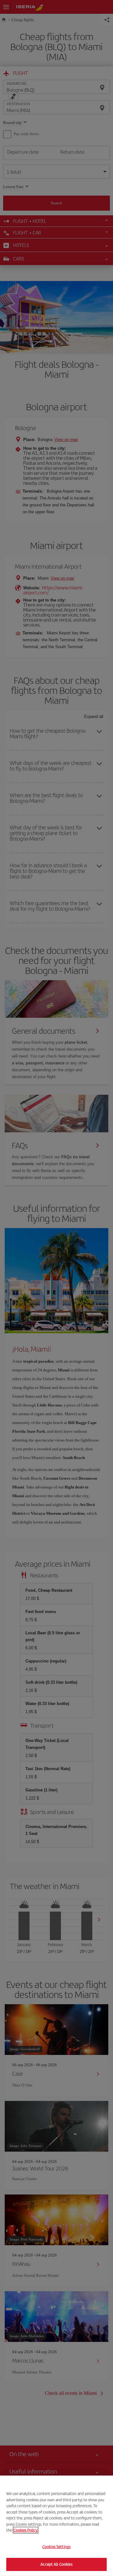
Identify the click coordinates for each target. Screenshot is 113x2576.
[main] (56, 2526)
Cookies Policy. (26, 2530)
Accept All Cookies (56, 2564)
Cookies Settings (56, 2547)
